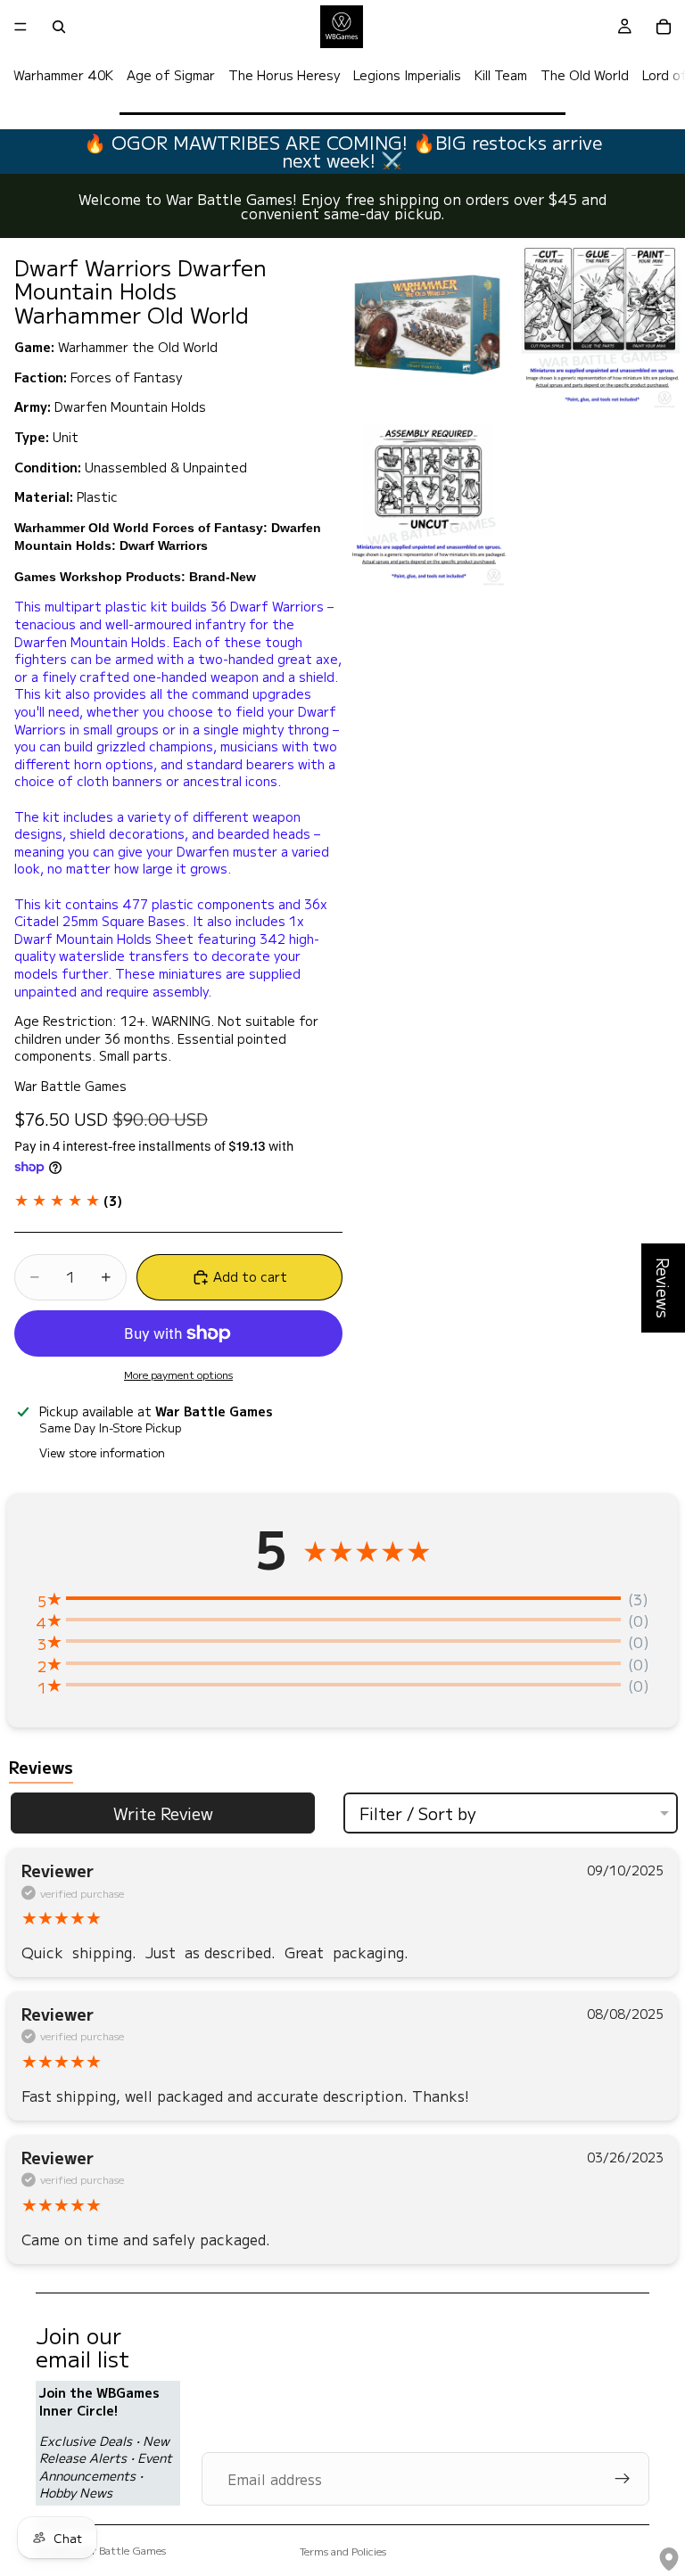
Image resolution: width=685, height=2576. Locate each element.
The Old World (585, 75)
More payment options (178, 1374)
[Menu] (21, 27)
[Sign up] (623, 2479)
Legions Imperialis (407, 75)
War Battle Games (122, 2550)
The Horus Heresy (284, 75)
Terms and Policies (343, 2551)
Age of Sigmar (171, 75)
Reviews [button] (664, 1288)
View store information (102, 1452)
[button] (68, 1201)
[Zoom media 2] (600, 325)
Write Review (163, 1813)
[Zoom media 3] (427, 504)
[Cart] (664, 27)
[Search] (59, 27)
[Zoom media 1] (427, 325)
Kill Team (501, 75)
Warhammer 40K (63, 75)
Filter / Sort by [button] (418, 1813)
